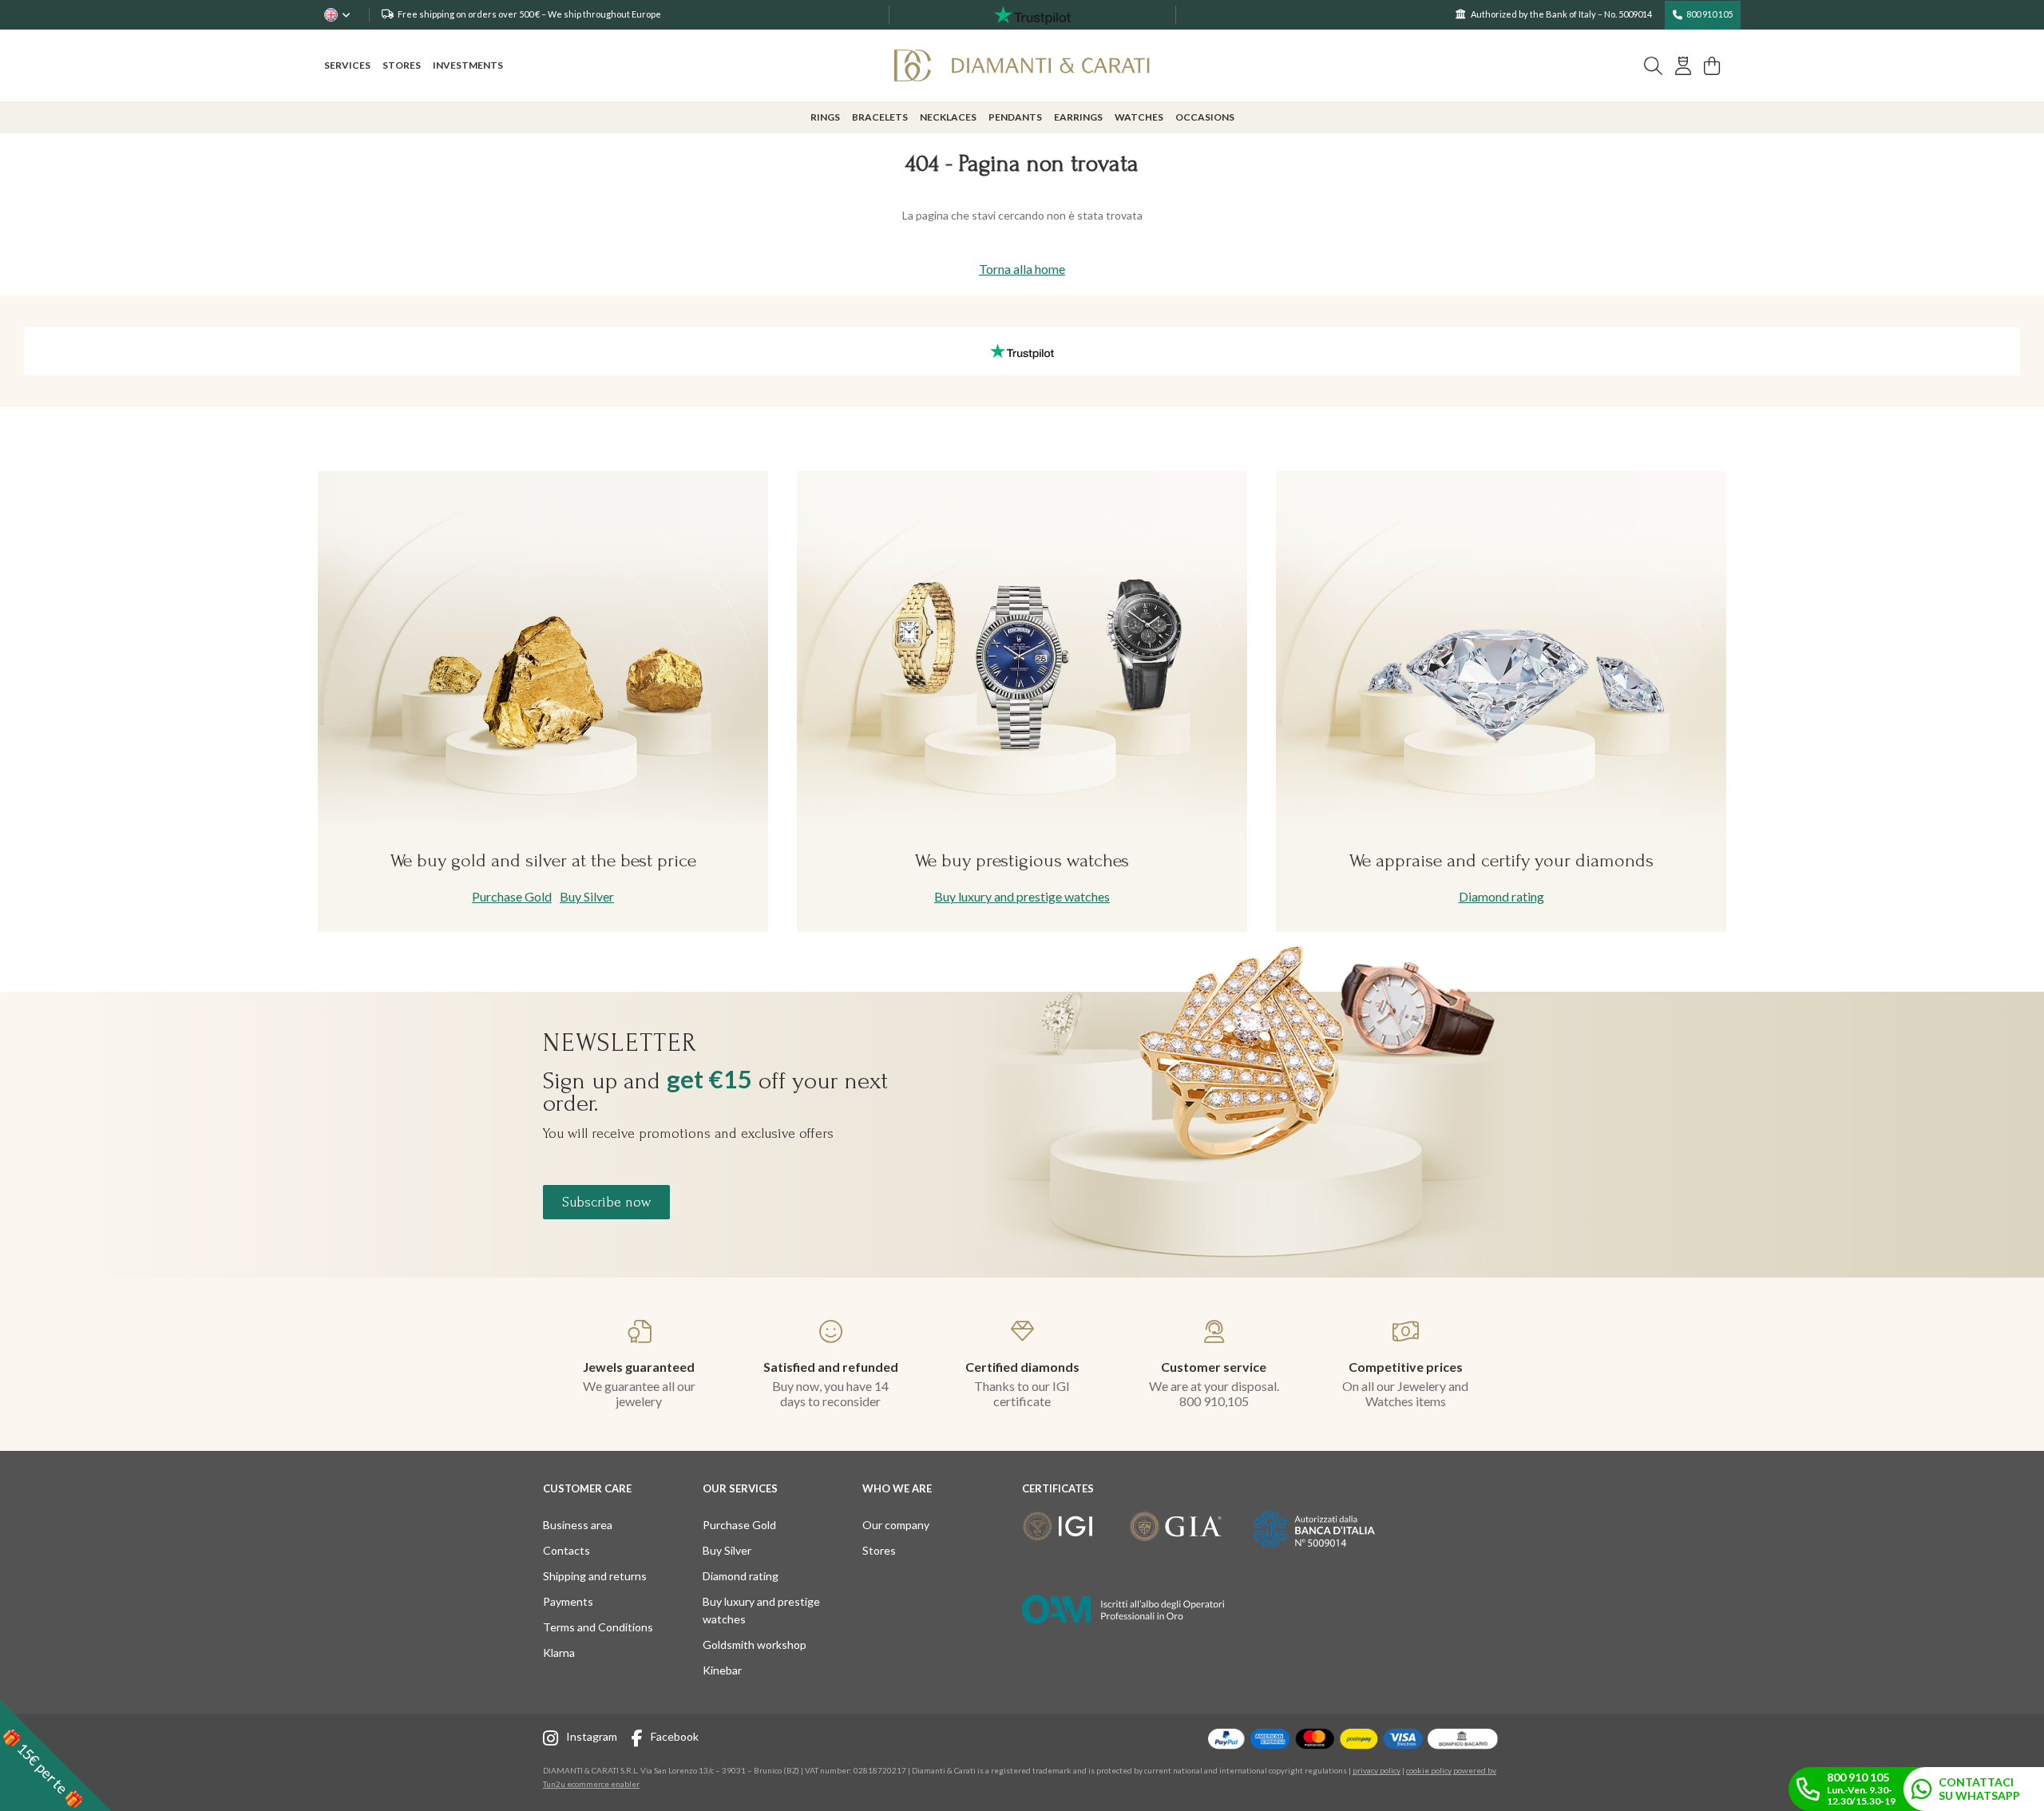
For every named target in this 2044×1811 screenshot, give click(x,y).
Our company (896, 1525)
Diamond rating (1501, 896)
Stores (402, 65)
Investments (468, 65)
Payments (568, 1601)
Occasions (1205, 117)
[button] (56, 1755)
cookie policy (1429, 1770)
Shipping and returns (595, 1576)
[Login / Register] (1683, 66)
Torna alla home (1022, 269)
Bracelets (880, 117)
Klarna (559, 1652)
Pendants (1015, 117)
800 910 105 (1709, 14)
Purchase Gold (512, 896)
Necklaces (948, 117)
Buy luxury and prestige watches (1022, 896)
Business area (578, 1525)
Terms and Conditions (598, 1627)
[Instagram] (555, 1740)
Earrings (1078, 117)
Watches (1139, 117)
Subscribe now (606, 1202)
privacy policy (1377, 1770)
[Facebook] (641, 1740)
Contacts (566, 1550)
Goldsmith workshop (755, 1645)
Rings (825, 117)
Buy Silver (587, 896)
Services (347, 65)
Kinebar (722, 1670)
